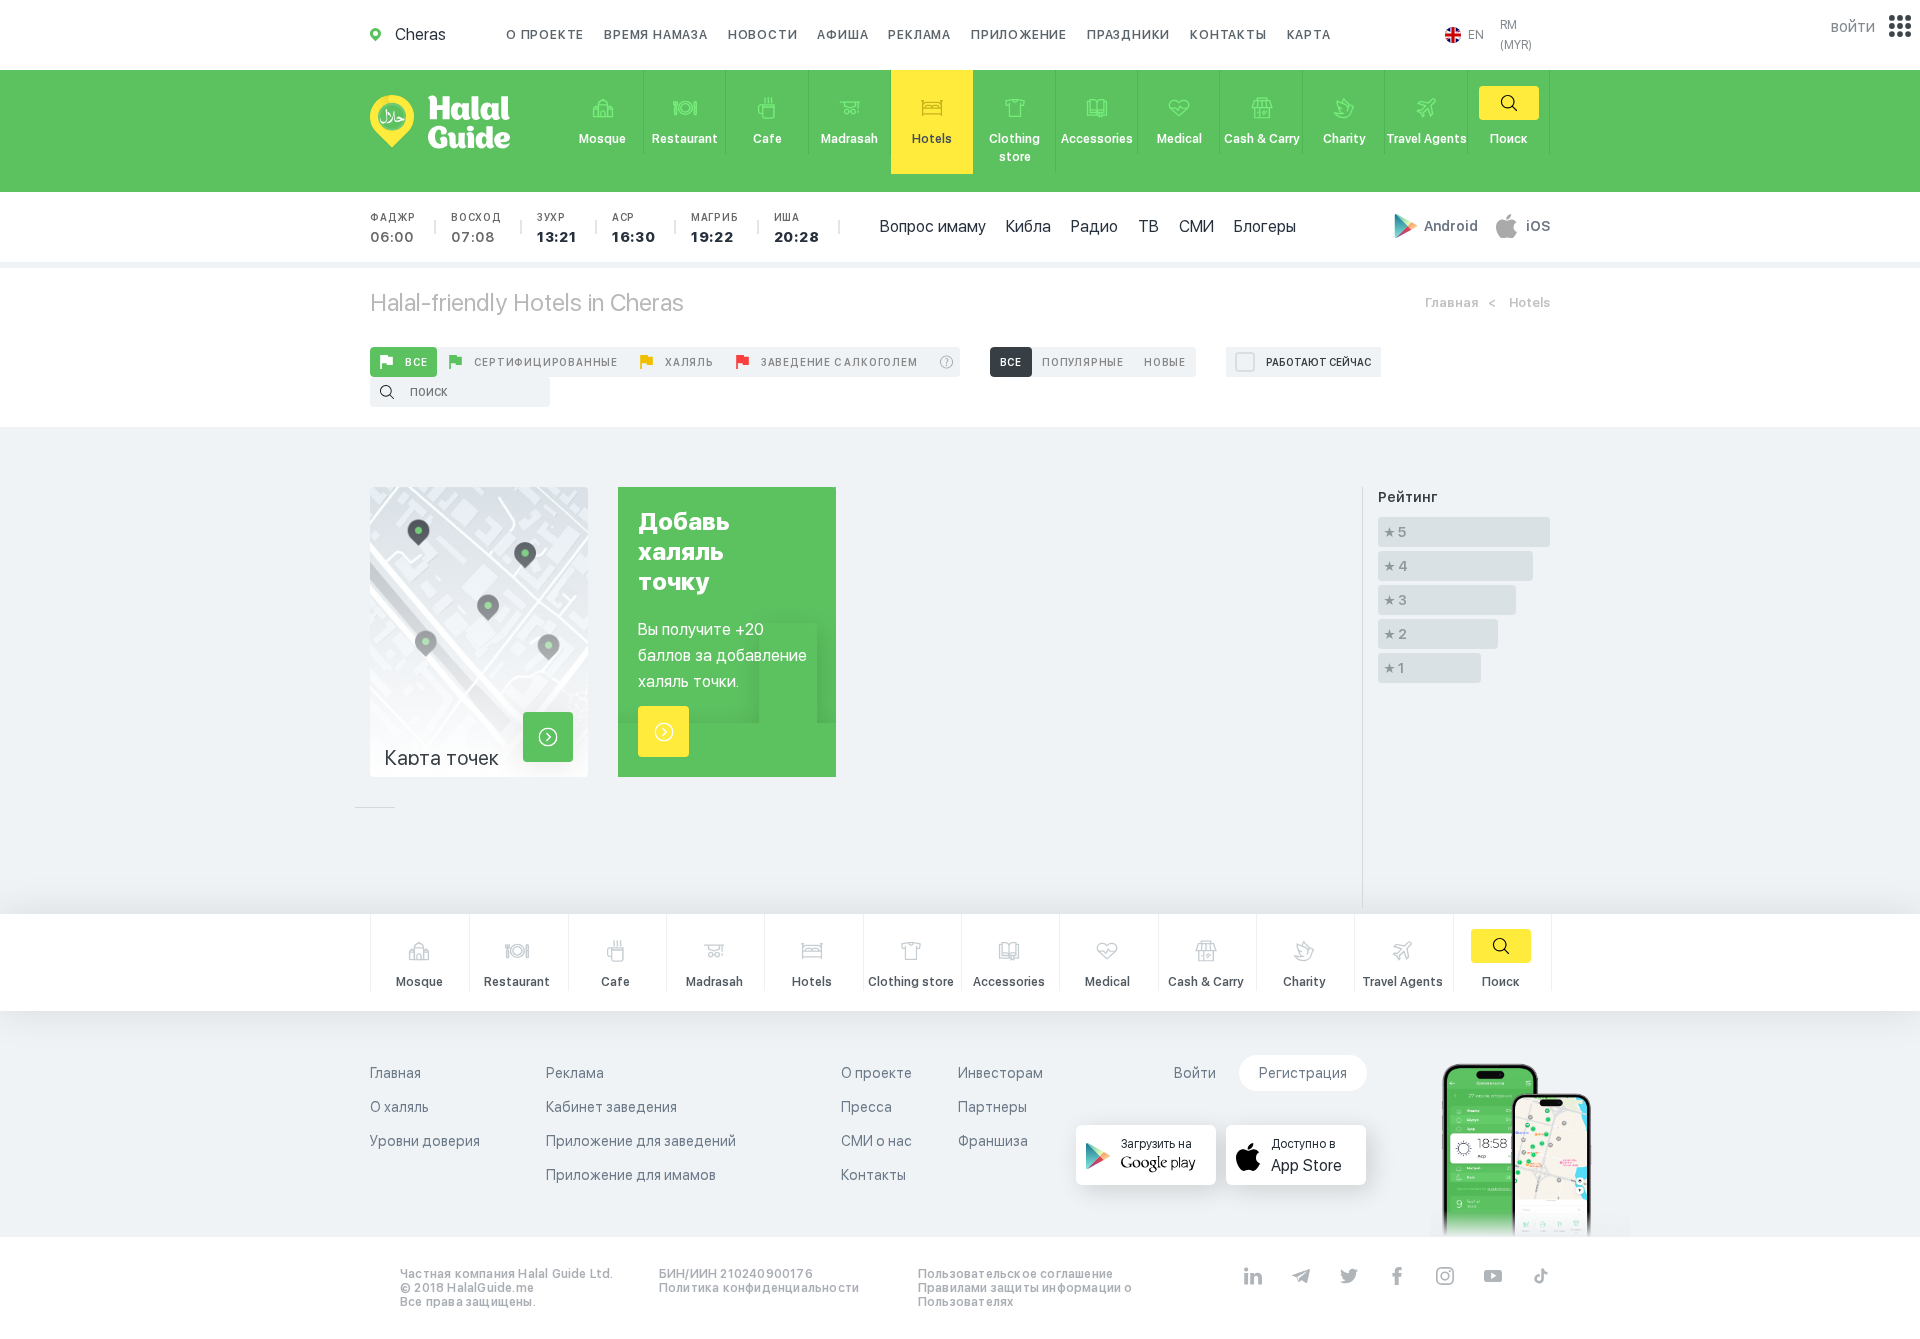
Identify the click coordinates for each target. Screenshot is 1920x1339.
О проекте (545, 35)
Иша (797, 228)
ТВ (1148, 226)
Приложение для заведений (641, 1141)
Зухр (557, 228)
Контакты (1228, 35)
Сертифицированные (546, 362)
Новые (1165, 362)
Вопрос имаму (933, 226)
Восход (476, 228)
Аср (634, 228)
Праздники (1128, 35)
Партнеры (992, 1107)
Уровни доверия (425, 1141)
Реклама (919, 35)
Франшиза (993, 1141)
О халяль (399, 1107)
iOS (1538, 226)
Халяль (689, 362)
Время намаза (656, 35)
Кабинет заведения (611, 1107)
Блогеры (1265, 226)
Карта (1309, 35)
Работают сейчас (1318, 362)
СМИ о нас (876, 1141)
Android (1452, 226)
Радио (1094, 226)
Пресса (866, 1107)
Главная (1451, 302)
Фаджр (393, 228)
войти (1853, 26)
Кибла (1028, 226)
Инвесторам (1000, 1073)
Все (416, 362)
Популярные (1083, 362)
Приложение (1019, 35)
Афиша (842, 35)
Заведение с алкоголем (839, 362)
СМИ (1196, 226)
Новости (763, 35)
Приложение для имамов (631, 1175)
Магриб (715, 228)
